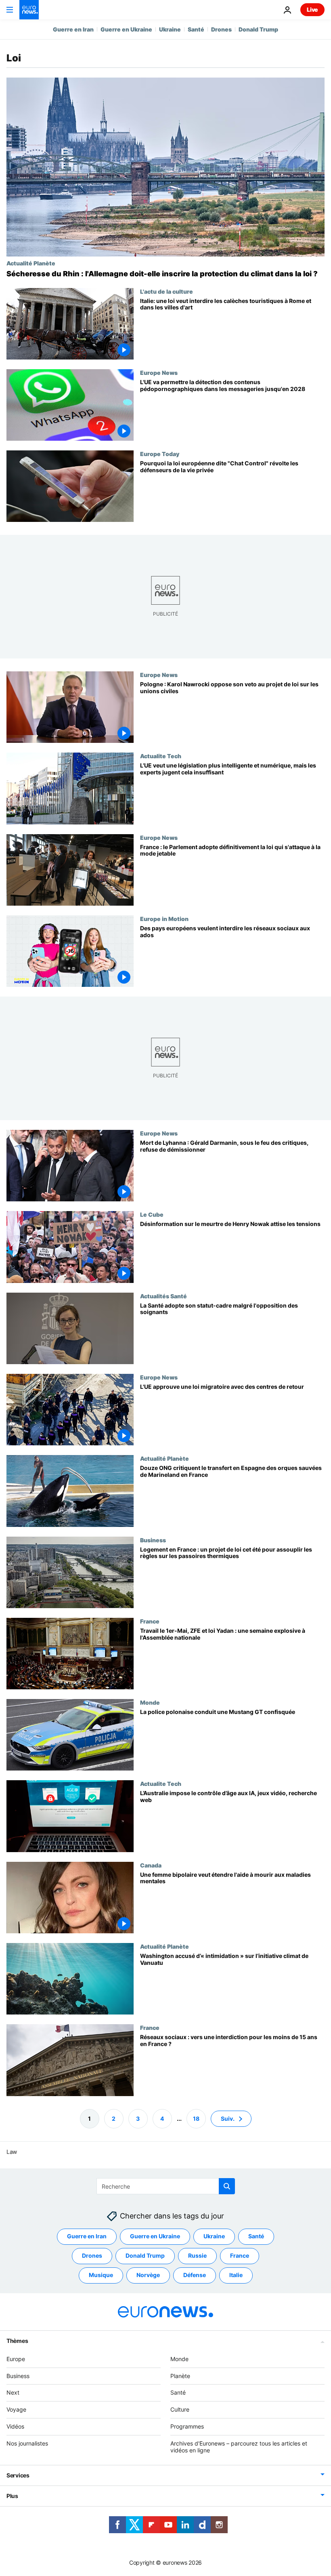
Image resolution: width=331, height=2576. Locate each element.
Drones (221, 29)
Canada (151, 1865)
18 (196, 2119)
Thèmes (17, 2341)
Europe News (159, 372)
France (150, 1621)
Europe (16, 2359)
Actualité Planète (31, 263)
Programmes (187, 2426)
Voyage (16, 2409)
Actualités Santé (163, 1296)
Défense (195, 2275)
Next (13, 2392)
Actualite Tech (161, 756)
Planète (180, 2376)
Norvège (148, 2275)
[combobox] (166, 2186)
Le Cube (152, 1215)
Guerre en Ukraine (126, 29)
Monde (150, 1703)
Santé (196, 29)
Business (153, 1540)
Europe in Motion (164, 919)
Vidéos (15, 2426)
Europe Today (160, 454)
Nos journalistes (27, 2443)
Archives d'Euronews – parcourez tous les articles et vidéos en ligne (239, 2447)
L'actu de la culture (167, 291)
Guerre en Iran (73, 29)
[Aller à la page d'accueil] (29, 10)
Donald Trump (258, 29)
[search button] (227, 2186)
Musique (101, 2275)
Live (312, 9)
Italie (236, 2275)
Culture (180, 2409)
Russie (197, 2255)
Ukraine (170, 29)
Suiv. (228, 2119)
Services (18, 2475)
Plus (12, 2496)
